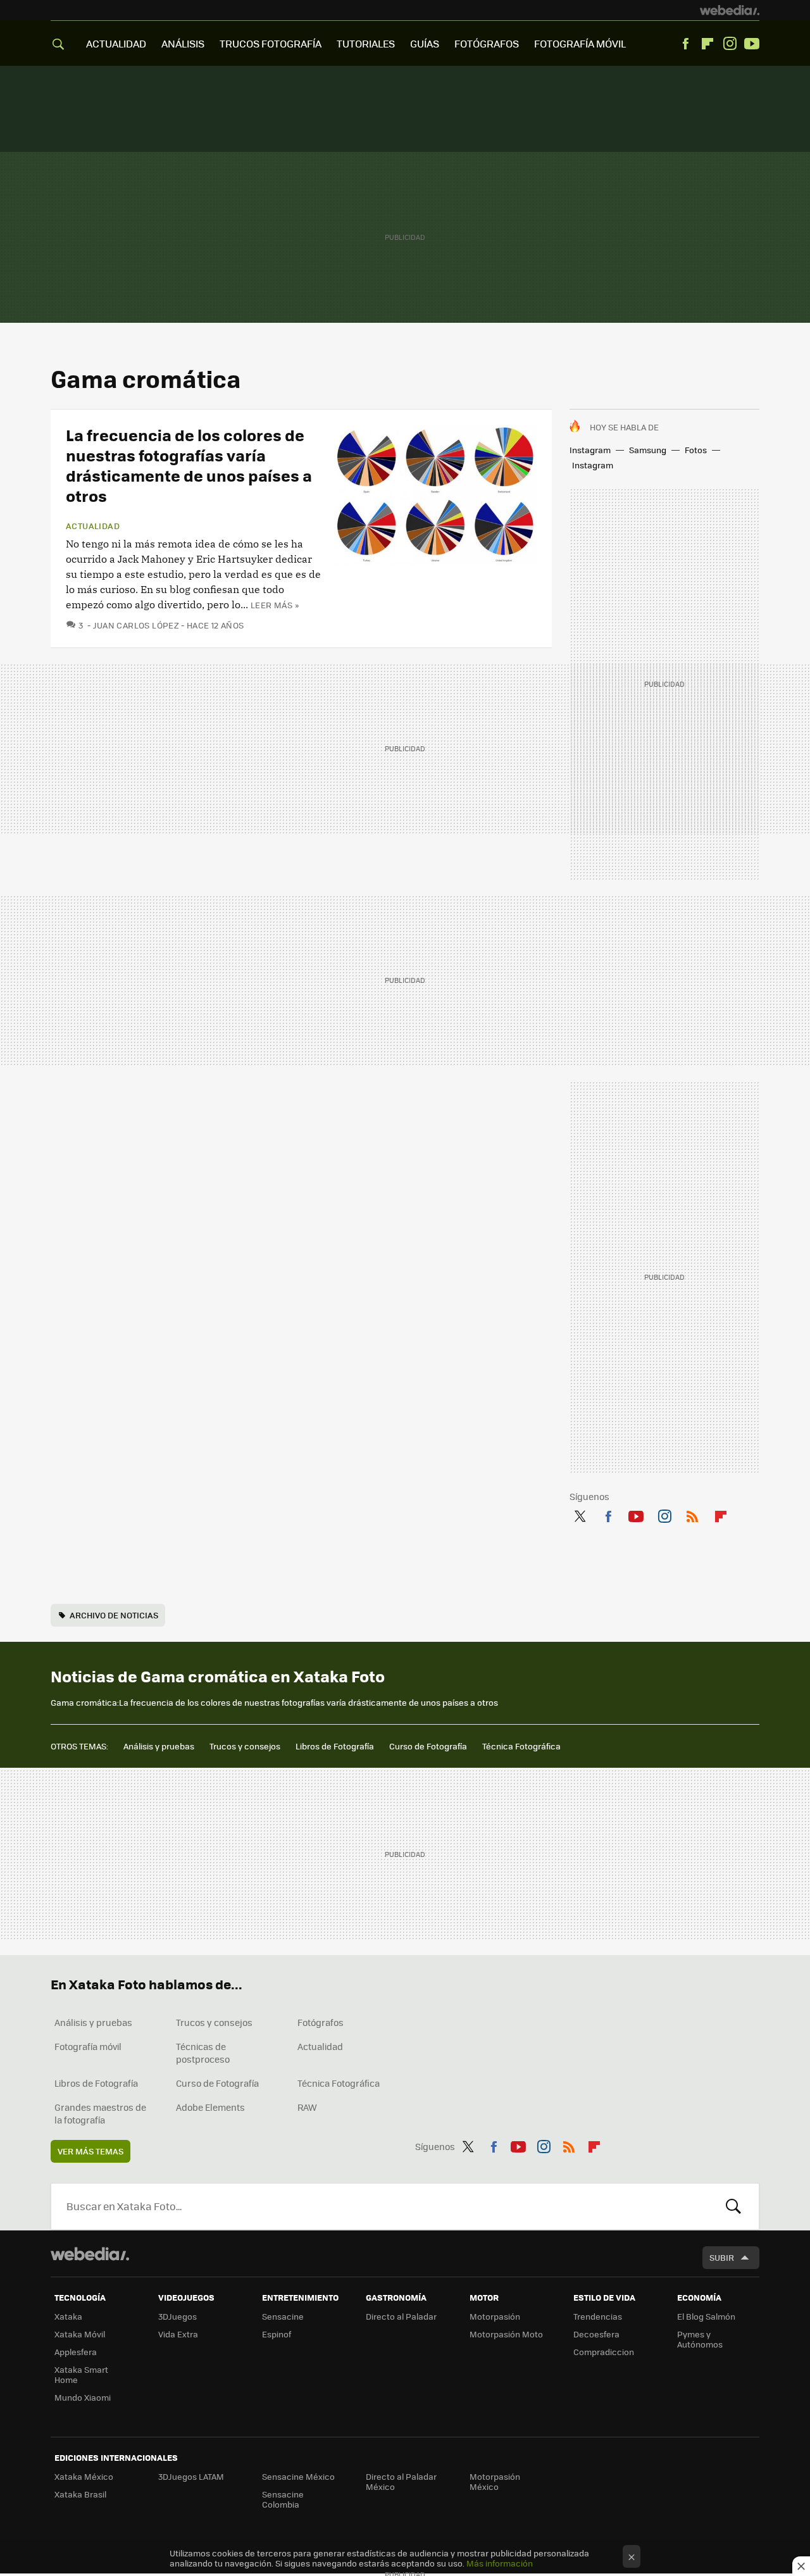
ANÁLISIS (183, 43)
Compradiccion (604, 2352)
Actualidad (93, 526)
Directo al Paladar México (401, 2481)
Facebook (685, 44)
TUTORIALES (366, 43)
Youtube (752, 44)
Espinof (277, 2334)
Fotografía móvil (88, 2046)
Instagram (730, 44)
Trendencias (598, 2316)
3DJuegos (178, 2316)
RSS (692, 1514)
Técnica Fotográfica (521, 1746)
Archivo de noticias (114, 1615)
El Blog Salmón (706, 2316)
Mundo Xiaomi (83, 2397)
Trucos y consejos (245, 1746)
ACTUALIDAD (116, 43)
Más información (500, 2563)
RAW (307, 2107)
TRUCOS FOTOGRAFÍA (271, 43)
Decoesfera (596, 2334)
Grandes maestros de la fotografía (100, 2113)
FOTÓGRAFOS (487, 43)
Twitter (580, 1514)
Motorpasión (495, 2316)
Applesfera (76, 2352)
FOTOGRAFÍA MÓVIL (580, 43)
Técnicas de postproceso (203, 2053)
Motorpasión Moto (506, 2334)
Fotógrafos (321, 2022)
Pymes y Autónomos (700, 2339)
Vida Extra (178, 2334)
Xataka (68, 2316)
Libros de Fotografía (335, 1746)
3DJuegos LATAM (191, 2476)
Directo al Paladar (401, 2316)
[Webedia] (730, 10)
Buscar (733, 2206)
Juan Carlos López (136, 625)
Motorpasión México (495, 2481)
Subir (722, 2257)
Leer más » (275, 605)
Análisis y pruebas (159, 1746)
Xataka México (84, 2476)
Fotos (696, 450)
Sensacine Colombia (283, 2499)
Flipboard (707, 44)
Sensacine (283, 2316)
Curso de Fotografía (428, 1746)
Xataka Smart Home (81, 2374)
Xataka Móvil (80, 2334)
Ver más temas (90, 2151)
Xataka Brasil (80, 2494)
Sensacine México (298, 2476)
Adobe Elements (210, 2107)
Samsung (648, 450)
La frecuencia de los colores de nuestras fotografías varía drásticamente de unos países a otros (189, 465)
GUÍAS (425, 43)
